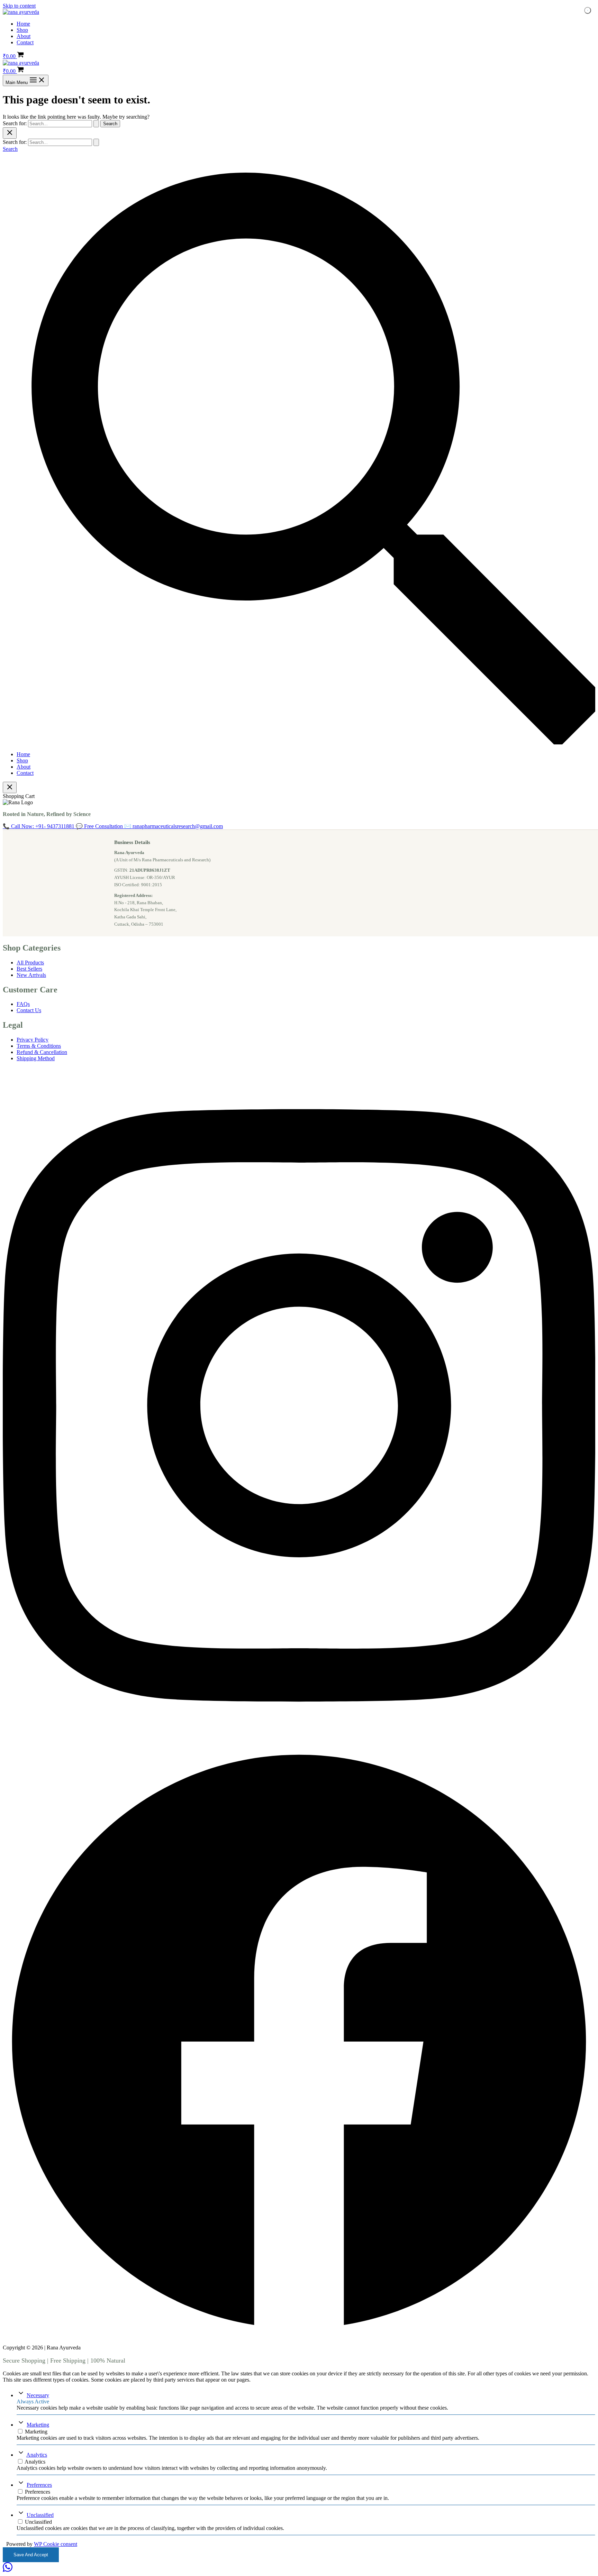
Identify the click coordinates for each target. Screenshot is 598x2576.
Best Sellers (29, 969)
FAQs (23, 1004)
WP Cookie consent (56, 2544)
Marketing (38, 2425)
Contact (25, 42)
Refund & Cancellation (42, 1052)
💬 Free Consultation (100, 826)
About (24, 36)
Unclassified (40, 2515)
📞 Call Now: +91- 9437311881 (39, 826)
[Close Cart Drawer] (10, 787)
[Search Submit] (96, 124)
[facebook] (299, 2336)
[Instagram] (299, 1742)
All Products (30, 962)
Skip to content (19, 6)
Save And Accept (31, 2555)
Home (23, 24)
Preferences (39, 2485)
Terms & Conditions (39, 1046)
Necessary (38, 2395)
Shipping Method (36, 1058)
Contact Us (29, 1010)
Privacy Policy (33, 1040)
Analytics (37, 2455)
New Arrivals (31, 975)
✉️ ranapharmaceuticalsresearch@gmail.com (174, 826)
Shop (22, 30)
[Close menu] (10, 133)
